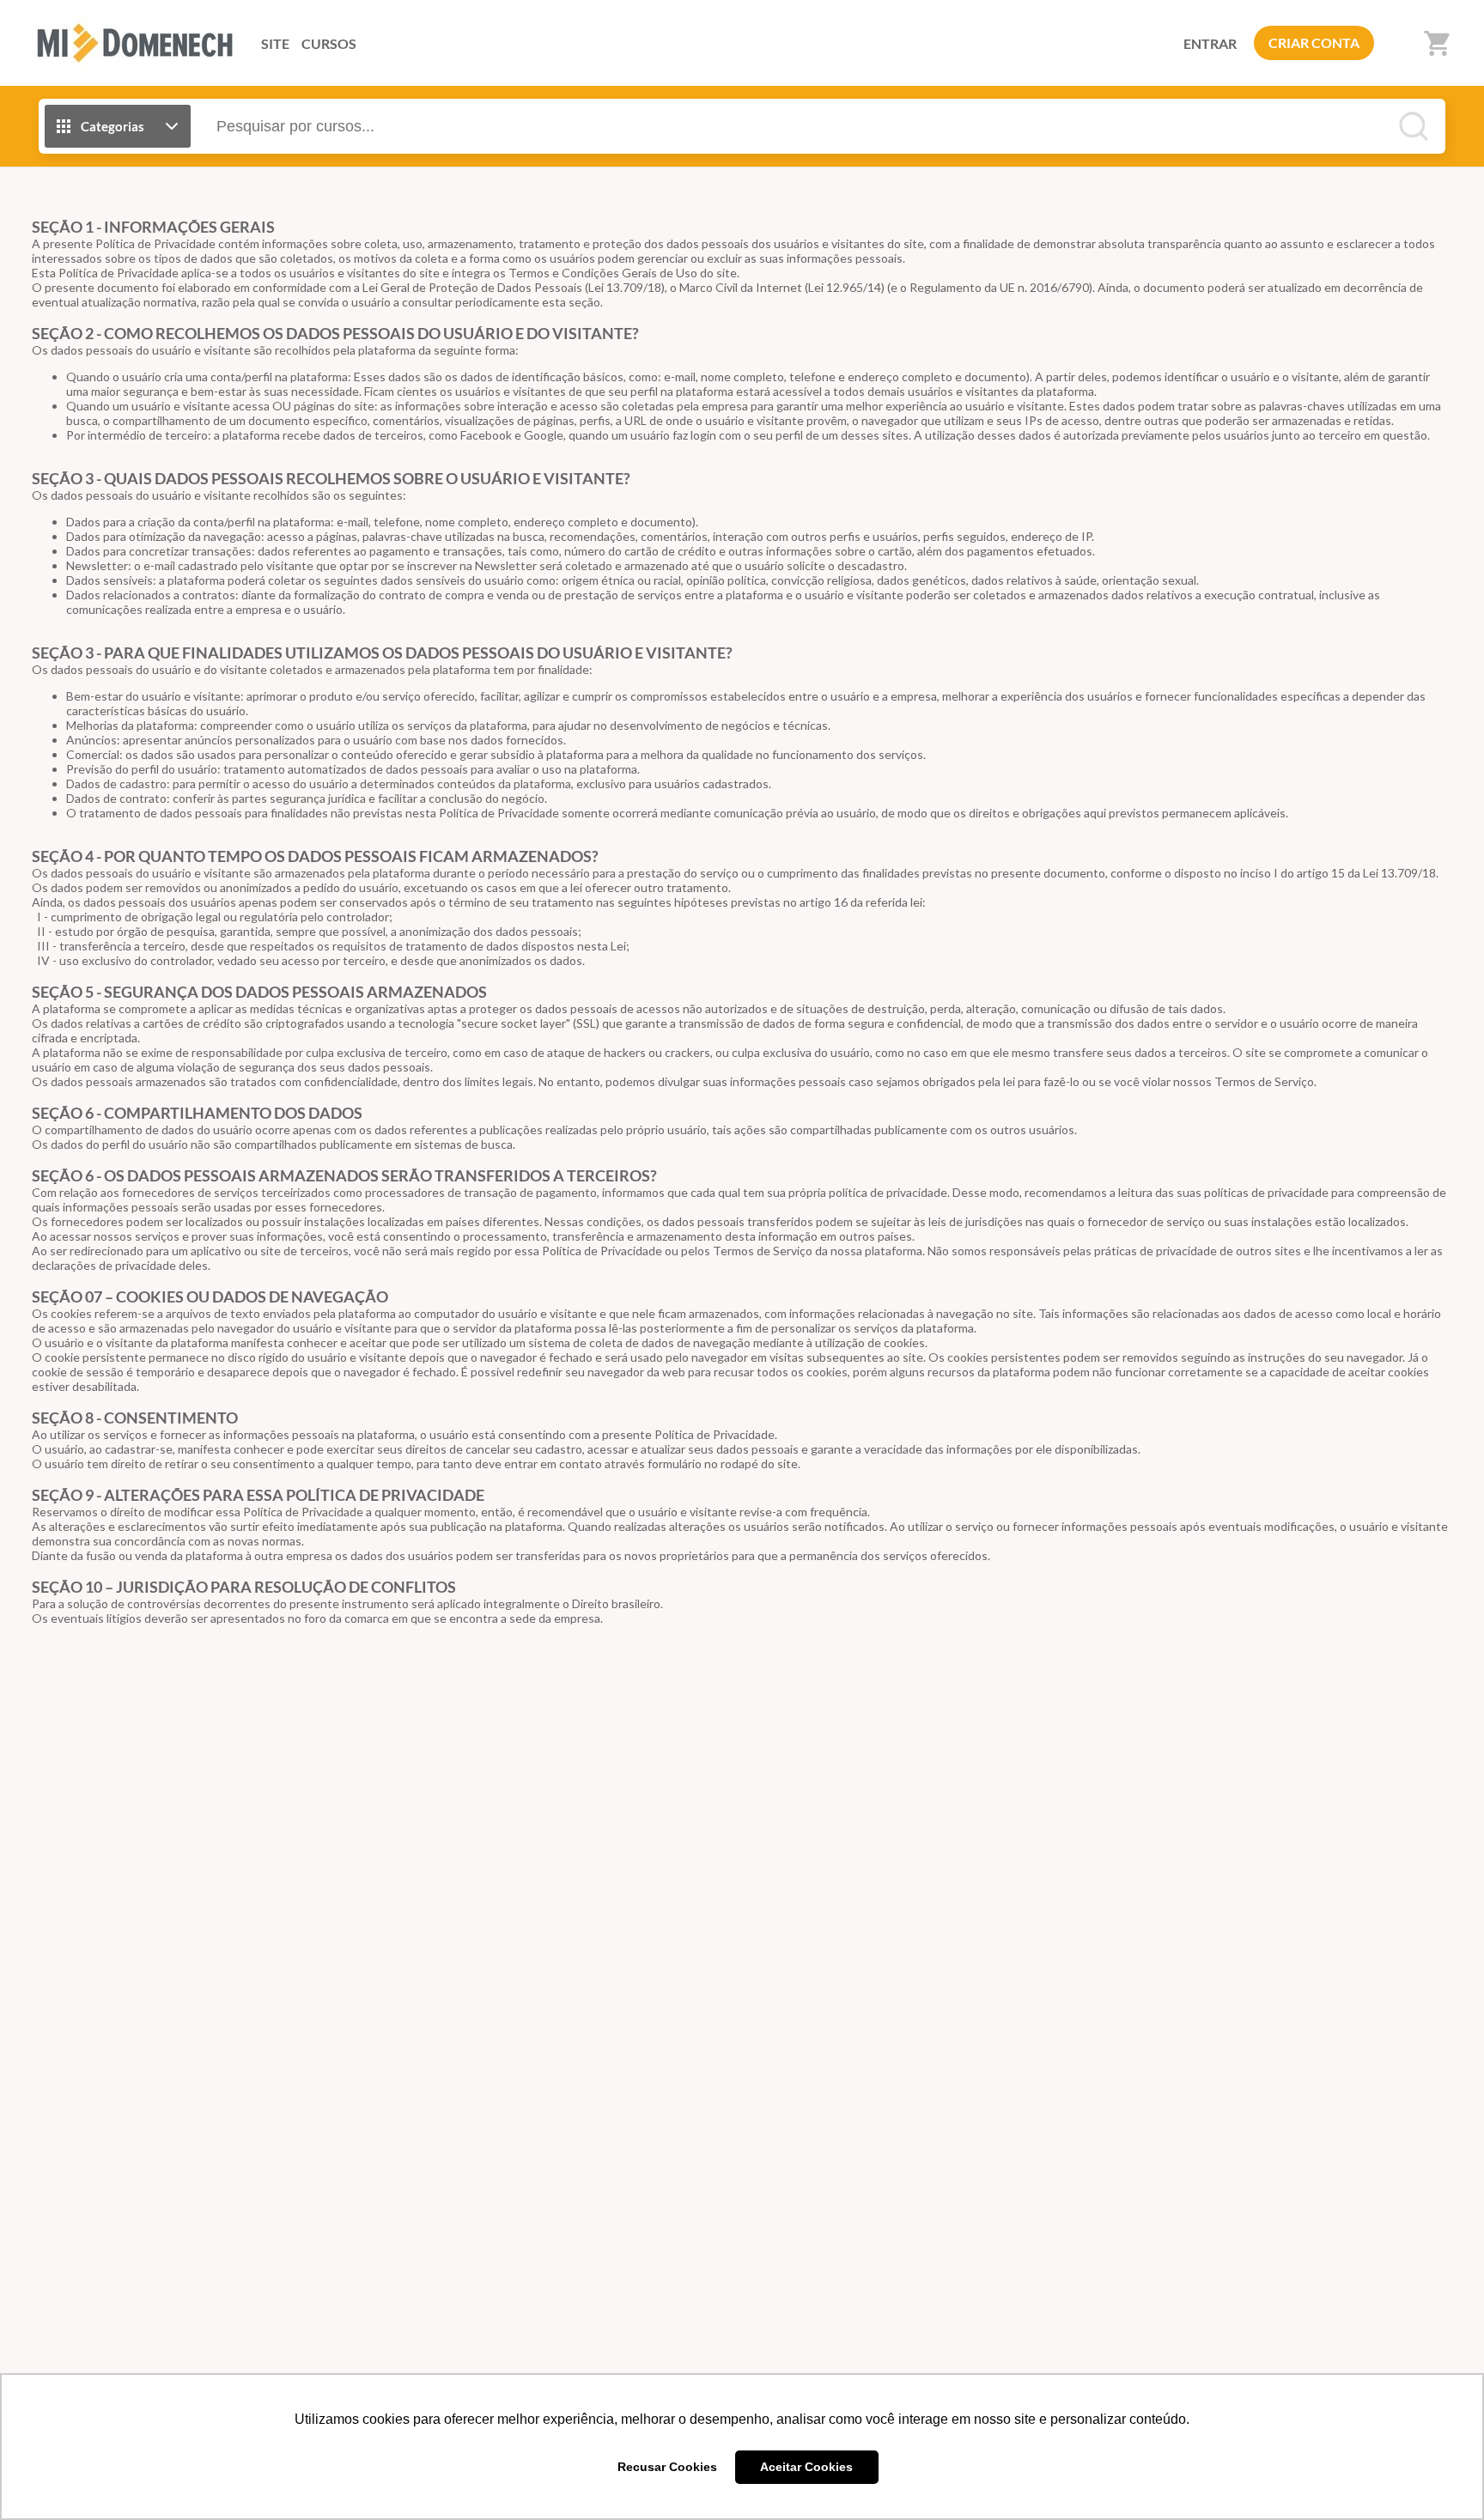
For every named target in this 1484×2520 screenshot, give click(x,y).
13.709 (625, 287)
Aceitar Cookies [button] (806, 2467)
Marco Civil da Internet (741, 287)
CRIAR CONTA (1314, 43)
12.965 (845, 287)
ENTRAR (1210, 43)
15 (1338, 873)
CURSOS (329, 43)
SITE (275, 43)
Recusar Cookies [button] (667, 2467)
